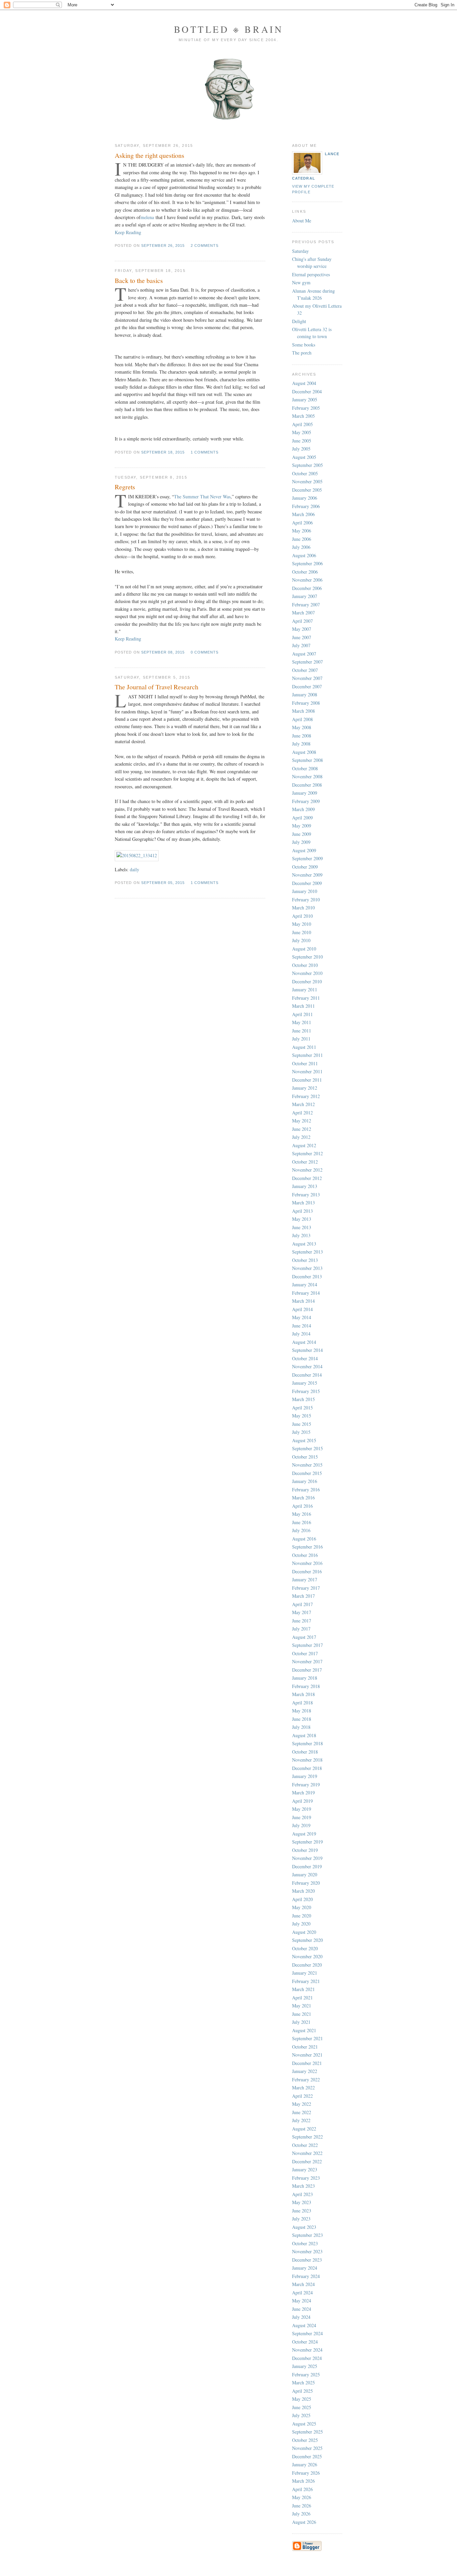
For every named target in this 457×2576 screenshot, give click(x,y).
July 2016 (301, 1530)
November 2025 (307, 2448)
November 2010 (307, 973)
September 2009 (307, 858)
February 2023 (306, 2178)
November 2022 (307, 2153)
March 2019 (303, 1793)
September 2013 (307, 1252)
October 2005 (305, 473)
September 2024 (307, 2333)
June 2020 (302, 1916)
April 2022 (302, 2096)
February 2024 (306, 2276)
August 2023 (304, 2227)
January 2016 (305, 1481)
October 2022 (305, 2145)
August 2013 (304, 1244)
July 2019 (301, 1825)
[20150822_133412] (137, 855)
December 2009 (307, 883)
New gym (301, 282)
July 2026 (301, 2514)
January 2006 (305, 498)
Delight (299, 321)
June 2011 (302, 1031)
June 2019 (302, 1817)
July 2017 (301, 1629)
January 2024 (305, 2268)
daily (134, 869)
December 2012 (307, 1178)
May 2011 (302, 1022)
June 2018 (302, 1719)
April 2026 (302, 2489)
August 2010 (304, 949)
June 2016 (302, 1522)
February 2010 (306, 900)
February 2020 (306, 1883)
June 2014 (302, 1326)
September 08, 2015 (163, 652)
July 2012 (301, 1137)
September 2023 (307, 2235)
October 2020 (305, 1948)
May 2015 (302, 1416)
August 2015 (304, 1440)
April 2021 (302, 1998)
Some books (304, 345)
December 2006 (307, 588)
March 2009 (303, 809)
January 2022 (305, 2071)
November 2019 (307, 1858)
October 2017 (305, 1653)
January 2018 (305, 1678)
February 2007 (306, 605)
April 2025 (302, 2391)
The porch (302, 353)
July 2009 (301, 842)
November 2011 (307, 1071)
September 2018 (307, 1743)
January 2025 (305, 2366)
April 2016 (302, 1506)
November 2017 (307, 1661)
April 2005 (302, 424)
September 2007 (307, 662)
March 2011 (303, 1006)
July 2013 (301, 1235)
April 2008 (302, 719)
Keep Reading (128, 232)
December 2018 (307, 1768)
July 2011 (301, 1039)
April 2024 (302, 2293)
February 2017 (306, 1588)
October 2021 (305, 2047)
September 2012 (307, 1153)
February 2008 (306, 703)
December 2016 (307, 1571)
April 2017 (302, 1604)
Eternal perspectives (311, 274)
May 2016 (302, 1514)
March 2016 (303, 1498)
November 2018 (307, 1760)
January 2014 (305, 1284)
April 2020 (302, 1899)
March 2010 (303, 908)
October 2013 (305, 1260)
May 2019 (302, 1809)
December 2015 (307, 1473)
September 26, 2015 (163, 245)
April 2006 (302, 523)
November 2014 (307, 1366)
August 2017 (304, 1637)
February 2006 (306, 506)
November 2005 (307, 481)
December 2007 (307, 686)
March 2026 (303, 2481)
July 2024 (301, 2317)
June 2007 (302, 637)
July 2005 (301, 449)
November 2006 (307, 580)
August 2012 (304, 1145)
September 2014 (307, 1350)
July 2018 (301, 1727)
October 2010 (305, 965)
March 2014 (303, 1301)
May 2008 (302, 727)
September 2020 (307, 1940)
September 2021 (307, 2038)
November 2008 (307, 776)
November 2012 (307, 1170)
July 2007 (301, 645)
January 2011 (305, 989)
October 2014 (305, 1358)
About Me (302, 221)
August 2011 (304, 1047)
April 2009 (302, 818)
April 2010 (302, 916)
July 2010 (301, 940)
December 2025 (307, 2456)
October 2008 (305, 768)
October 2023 (305, 2243)
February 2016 (306, 1490)
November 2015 (307, 1465)
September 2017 (307, 1645)
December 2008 (307, 785)
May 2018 (302, 1711)
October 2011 (305, 1063)
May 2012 (302, 1121)
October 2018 (305, 1752)
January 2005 (305, 400)
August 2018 (304, 1735)
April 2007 (302, 621)
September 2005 (307, 465)
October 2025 (305, 2440)
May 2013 (302, 1219)
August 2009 (304, 850)
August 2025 (304, 2424)
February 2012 (306, 1096)
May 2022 (302, 2104)
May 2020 (302, 1907)
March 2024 (303, 2284)
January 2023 (305, 2169)
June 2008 (302, 736)
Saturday (300, 251)
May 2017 (302, 1612)
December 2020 (307, 1965)
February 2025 (306, 2374)
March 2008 (303, 711)
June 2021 (302, 2014)
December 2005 (307, 490)
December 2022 (307, 2161)
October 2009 (305, 867)
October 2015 (305, 1457)
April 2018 (302, 1703)
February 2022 (306, 2079)
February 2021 (306, 1981)
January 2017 (305, 1579)
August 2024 (304, 2325)
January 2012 (305, 1088)
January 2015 (305, 1383)
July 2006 (301, 547)
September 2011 (307, 1055)
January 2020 (305, 1874)
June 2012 (302, 1129)
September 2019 (307, 1842)
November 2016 (307, 1563)
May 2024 (302, 2301)
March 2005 (303, 416)
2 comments (205, 245)
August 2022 (304, 2129)
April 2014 (302, 1309)
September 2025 (307, 2432)
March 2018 (303, 1694)
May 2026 (302, 2497)
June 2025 (302, 2407)
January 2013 (305, 1186)
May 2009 (302, 826)
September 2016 (307, 1547)
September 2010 (307, 957)
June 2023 (302, 2211)
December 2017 (307, 1670)
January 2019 (305, 1776)
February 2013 (306, 1195)
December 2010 (307, 981)
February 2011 (306, 998)
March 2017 (303, 1596)
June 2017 (302, 1621)
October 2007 (305, 670)
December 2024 (307, 2358)
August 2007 (304, 654)
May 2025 (302, 2399)
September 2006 (307, 563)
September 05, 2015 (163, 883)
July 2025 (301, 2415)
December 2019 (307, 1866)
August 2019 (304, 1834)
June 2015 (302, 1424)
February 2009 (306, 801)
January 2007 (305, 596)
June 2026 (302, 2506)
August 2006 (304, 555)
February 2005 (306, 408)
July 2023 (301, 2219)
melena (147, 217)
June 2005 (302, 441)
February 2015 (306, 1391)
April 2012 (302, 1113)
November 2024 (307, 2350)
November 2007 (307, 678)
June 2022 (302, 2112)
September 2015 (307, 1448)
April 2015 (302, 1408)
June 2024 (302, 2309)
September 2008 (307, 760)
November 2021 (307, 2055)
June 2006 (302, 539)
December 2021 (307, 2063)
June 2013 (302, 1227)
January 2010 (305, 891)
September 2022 (307, 2137)
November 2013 (307, 1268)
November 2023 (307, 2251)
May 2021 (302, 2006)
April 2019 (302, 1801)
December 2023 (307, 2260)
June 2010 (302, 932)
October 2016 (305, 1555)
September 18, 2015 (163, 452)
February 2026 (306, 2473)
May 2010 (302, 924)
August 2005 (304, 457)
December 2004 (307, 391)
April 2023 (302, 2194)
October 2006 (305, 572)
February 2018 (306, 1686)
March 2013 (303, 1203)
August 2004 (304, 383)
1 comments (205, 452)
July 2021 (301, 2022)
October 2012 (305, 1162)
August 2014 (304, 1342)
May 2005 (302, 432)
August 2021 (304, 2030)
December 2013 (307, 1276)
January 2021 (305, 1973)
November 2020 (307, 1956)
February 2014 (306, 1293)
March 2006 (303, 514)
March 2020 (303, 1891)
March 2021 (303, 1989)
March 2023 (303, 2186)
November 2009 (307, 875)
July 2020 (301, 1924)
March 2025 (303, 2383)
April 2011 (302, 1014)
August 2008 (304, 752)
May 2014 (302, 1317)
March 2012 (303, 1104)
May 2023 (302, 2202)
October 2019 (305, 1850)
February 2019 (306, 1785)
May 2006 (302, 531)
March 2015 (303, 1399)
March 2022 (303, 2088)
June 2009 (302, 834)
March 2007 (303, 613)
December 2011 (307, 1080)
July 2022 (301, 2120)
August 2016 (304, 1539)
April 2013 (302, 1211)
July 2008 (301, 744)
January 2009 (305, 793)
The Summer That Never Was (202, 497)
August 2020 (304, 1932)
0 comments (205, 652)
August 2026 (304, 2522)
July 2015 (301, 1432)
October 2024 (305, 2342)
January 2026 (305, 2464)
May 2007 (302, 629)
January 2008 (305, 695)
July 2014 (301, 1334)
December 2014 (307, 1375)
